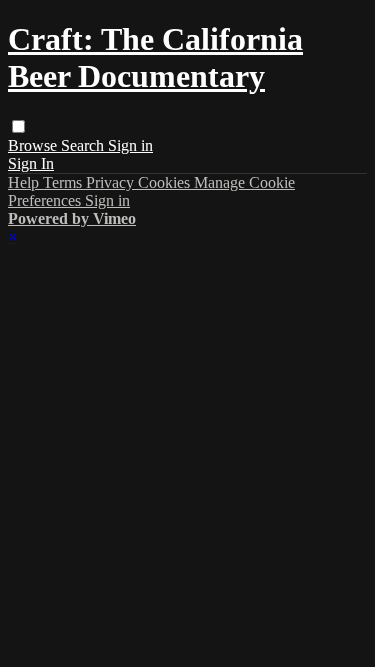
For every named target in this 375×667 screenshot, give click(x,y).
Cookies (166, 182)
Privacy (112, 182)
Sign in (130, 145)
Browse (34, 145)
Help (25, 182)
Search (84, 145)
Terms (64, 182)
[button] (18, 126)
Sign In (31, 163)
